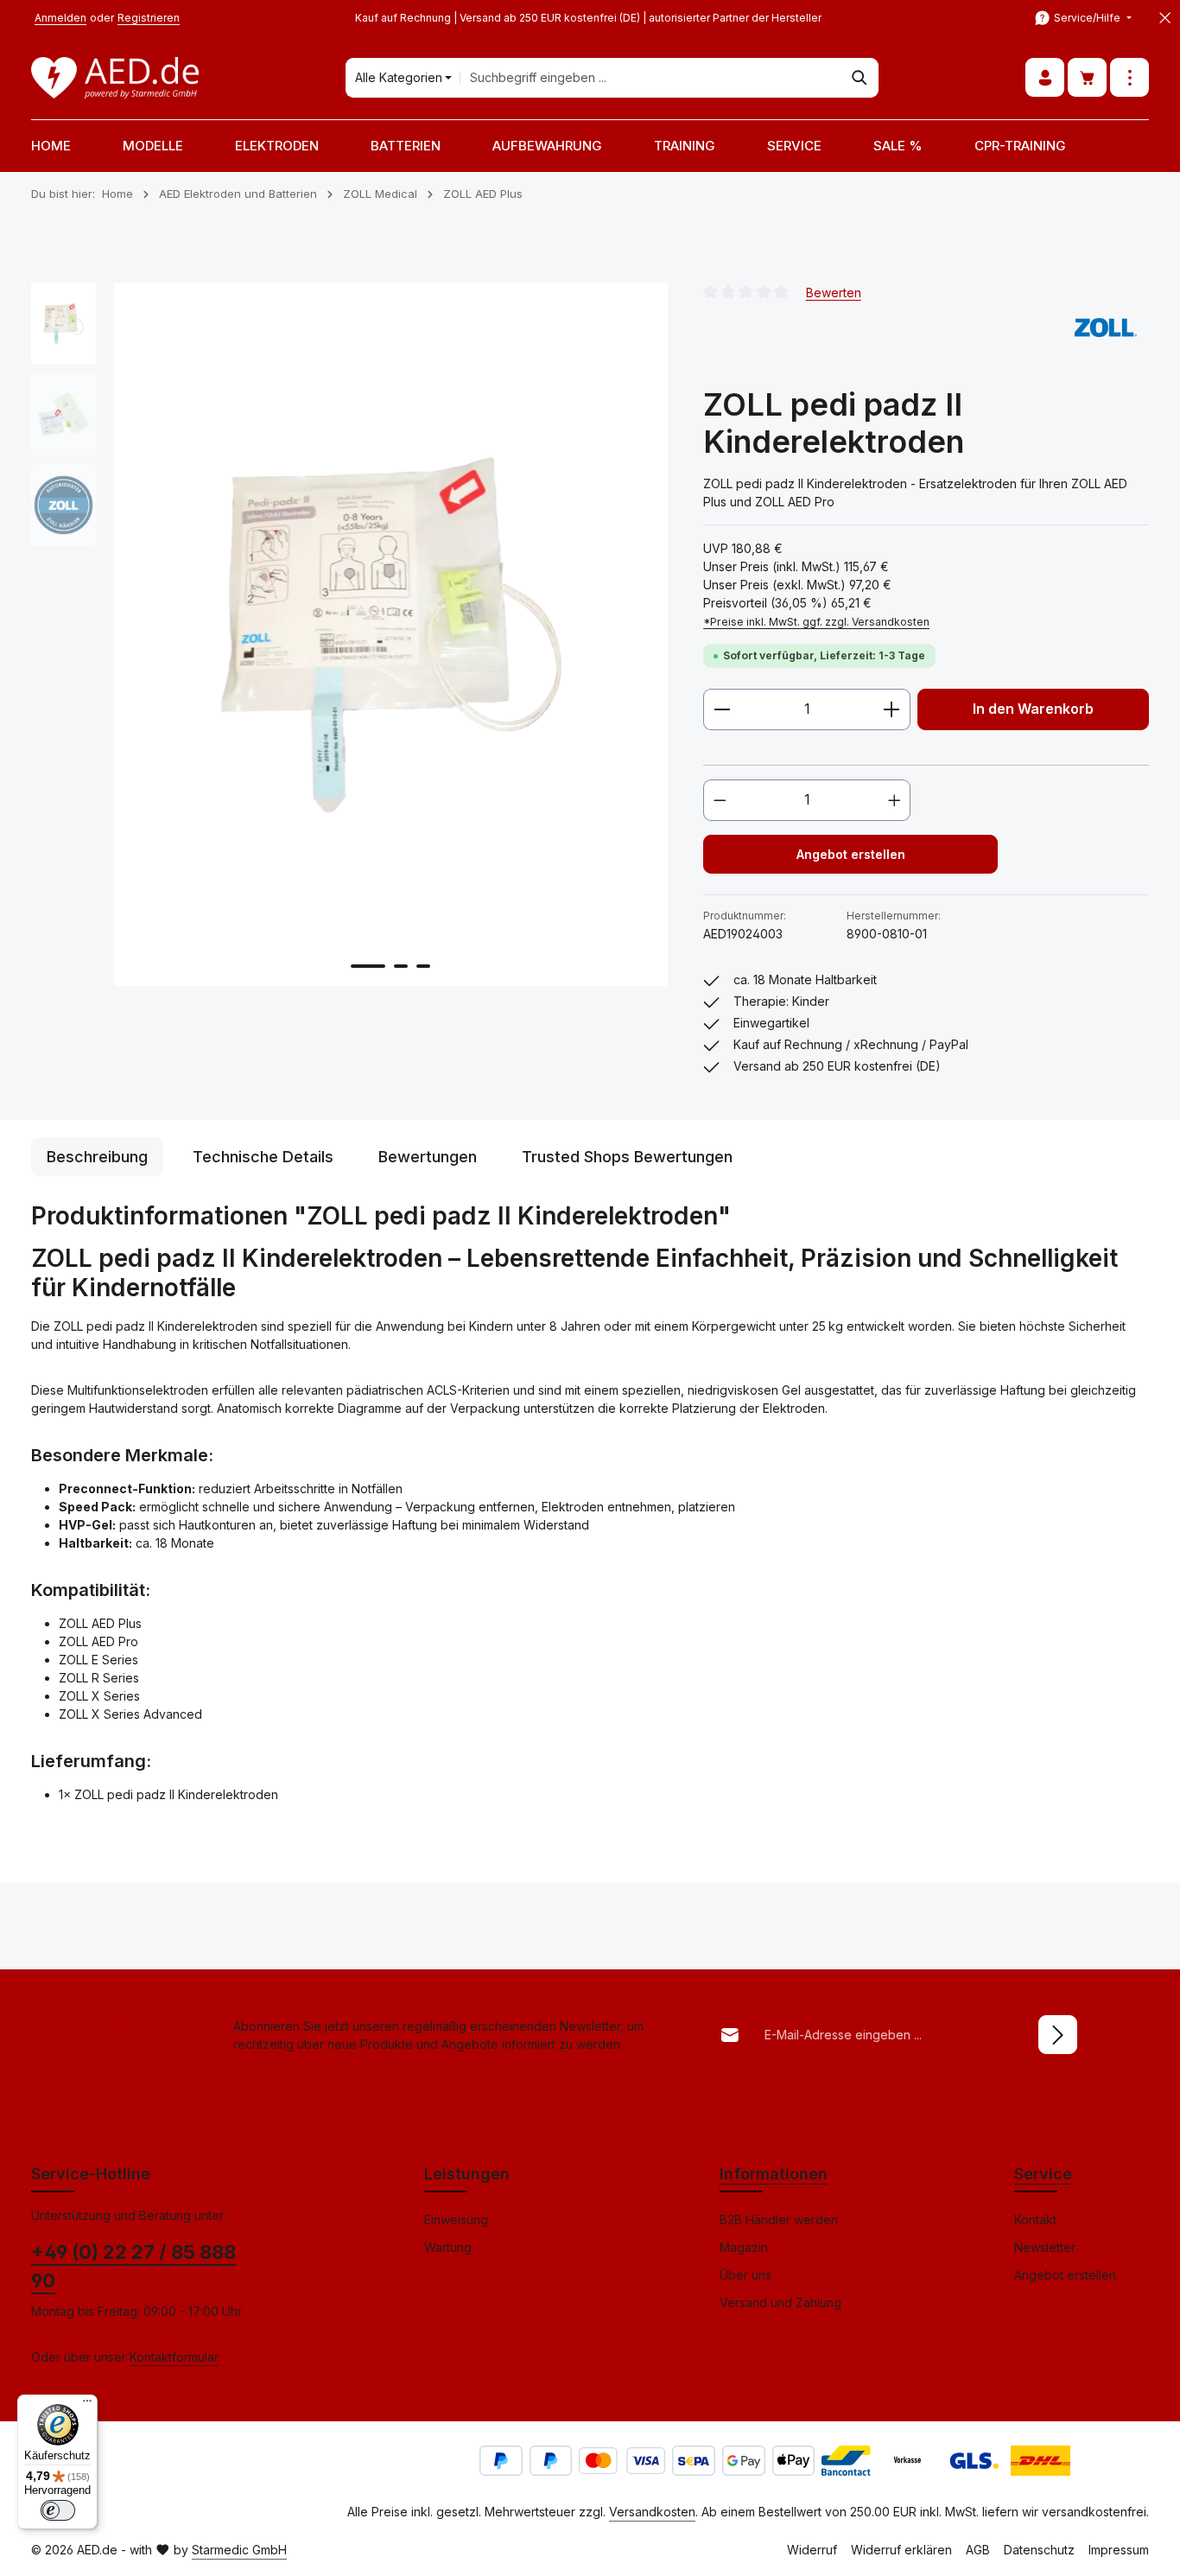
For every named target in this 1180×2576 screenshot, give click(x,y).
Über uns (745, 2275)
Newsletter (1045, 2247)
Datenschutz (1039, 2550)
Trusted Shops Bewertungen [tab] (627, 1157)
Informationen (774, 2174)
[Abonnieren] (1058, 2035)
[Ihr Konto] (1045, 78)
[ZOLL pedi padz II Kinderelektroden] (390, 635)
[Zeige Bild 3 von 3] (423, 966)
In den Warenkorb (1033, 709)
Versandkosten (652, 2512)
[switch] (58, 2510)
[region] (350, 635)
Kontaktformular (174, 2357)
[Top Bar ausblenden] (1165, 18)
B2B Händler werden (779, 2220)
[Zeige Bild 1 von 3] (368, 966)
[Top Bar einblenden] (1129, 78)
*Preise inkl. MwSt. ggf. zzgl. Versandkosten (816, 622)
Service (1043, 2174)
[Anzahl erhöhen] (892, 709)
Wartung (448, 2247)
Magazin (744, 2247)
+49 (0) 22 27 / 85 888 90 (133, 2266)
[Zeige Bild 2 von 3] (401, 966)
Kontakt (1035, 2220)
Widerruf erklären (901, 2550)
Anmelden (60, 18)
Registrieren (149, 18)
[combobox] (650, 78)
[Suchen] (860, 78)
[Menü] (87, 2405)
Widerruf (812, 2550)
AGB (978, 2550)
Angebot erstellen (851, 854)
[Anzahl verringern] (722, 709)
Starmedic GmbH (239, 2550)
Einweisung (456, 2220)
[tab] (97, 1157)
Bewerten (834, 292)
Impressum (1119, 2550)
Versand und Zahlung (780, 2302)
